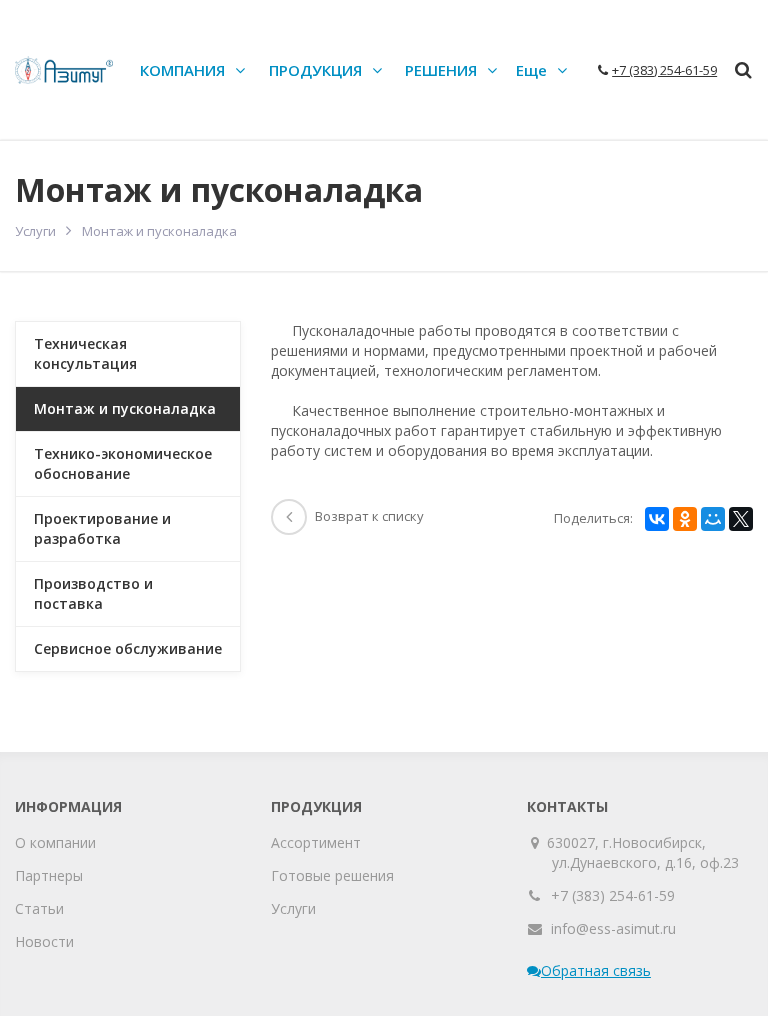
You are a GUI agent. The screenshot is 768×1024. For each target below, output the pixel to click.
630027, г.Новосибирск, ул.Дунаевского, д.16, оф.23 (645, 852)
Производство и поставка (93, 593)
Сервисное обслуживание (128, 648)
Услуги (35, 231)
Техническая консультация (85, 353)
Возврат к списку (369, 516)
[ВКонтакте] (657, 519)
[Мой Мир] (713, 519)
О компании (55, 842)
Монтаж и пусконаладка (125, 408)
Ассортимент (316, 842)
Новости (44, 941)
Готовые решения (332, 875)
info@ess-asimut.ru (613, 928)
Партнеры (49, 875)
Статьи (39, 908)
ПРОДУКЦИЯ (315, 70)
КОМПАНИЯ (182, 70)
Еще (531, 70)
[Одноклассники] (685, 519)
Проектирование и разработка (102, 528)
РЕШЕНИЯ (441, 70)
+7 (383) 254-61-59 (613, 895)
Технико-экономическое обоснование (123, 463)
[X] (741, 519)
